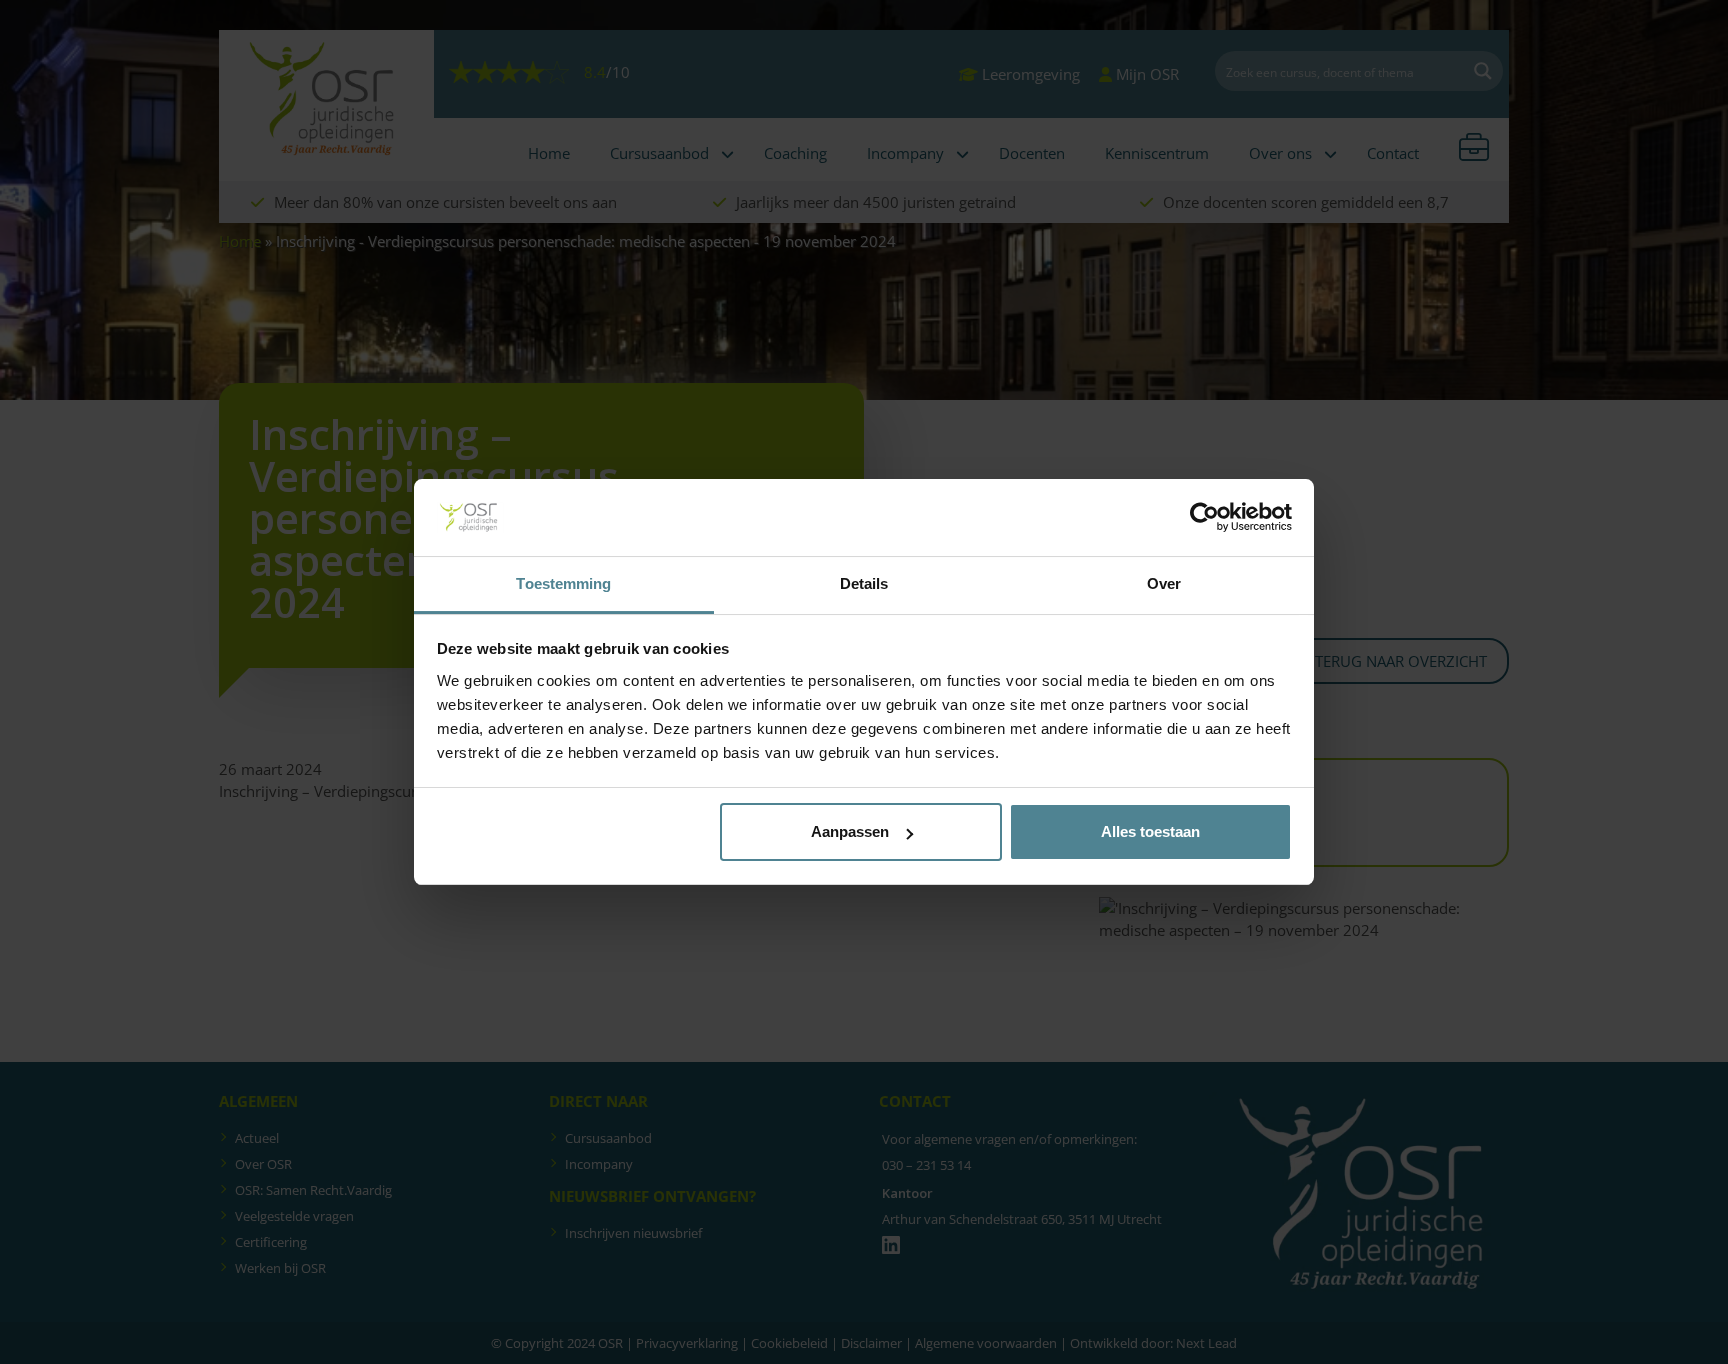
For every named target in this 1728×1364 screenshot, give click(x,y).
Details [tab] (864, 583)
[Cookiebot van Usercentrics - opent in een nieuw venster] (1204, 518)
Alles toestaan (1150, 831)
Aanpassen (850, 831)
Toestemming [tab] (563, 583)
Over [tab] (1164, 583)
